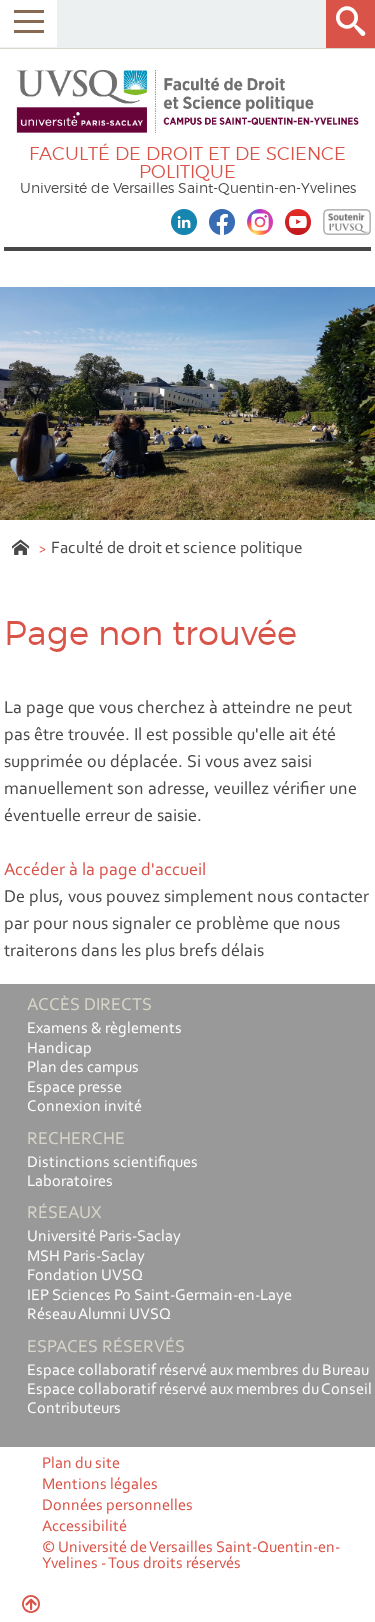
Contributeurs (74, 1409)
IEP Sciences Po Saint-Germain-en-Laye (159, 1296)
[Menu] (28, 23)
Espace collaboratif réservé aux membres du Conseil (199, 1390)
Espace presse (74, 1088)
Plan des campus (83, 1068)
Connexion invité (84, 1107)
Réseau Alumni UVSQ (99, 1315)
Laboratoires (70, 1182)
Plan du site (81, 1464)
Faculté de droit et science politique (177, 548)
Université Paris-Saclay (104, 1237)
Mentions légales (100, 1485)
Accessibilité (84, 1527)
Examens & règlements (104, 1029)
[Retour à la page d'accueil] (188, 102)
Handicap (59, 1049)
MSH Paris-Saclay (86, 1257)
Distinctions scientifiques (112, 1163)
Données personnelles (117, 1506)
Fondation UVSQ (85, 1276)
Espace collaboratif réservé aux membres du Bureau (198, 1371)
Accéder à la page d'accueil (105, 871)
